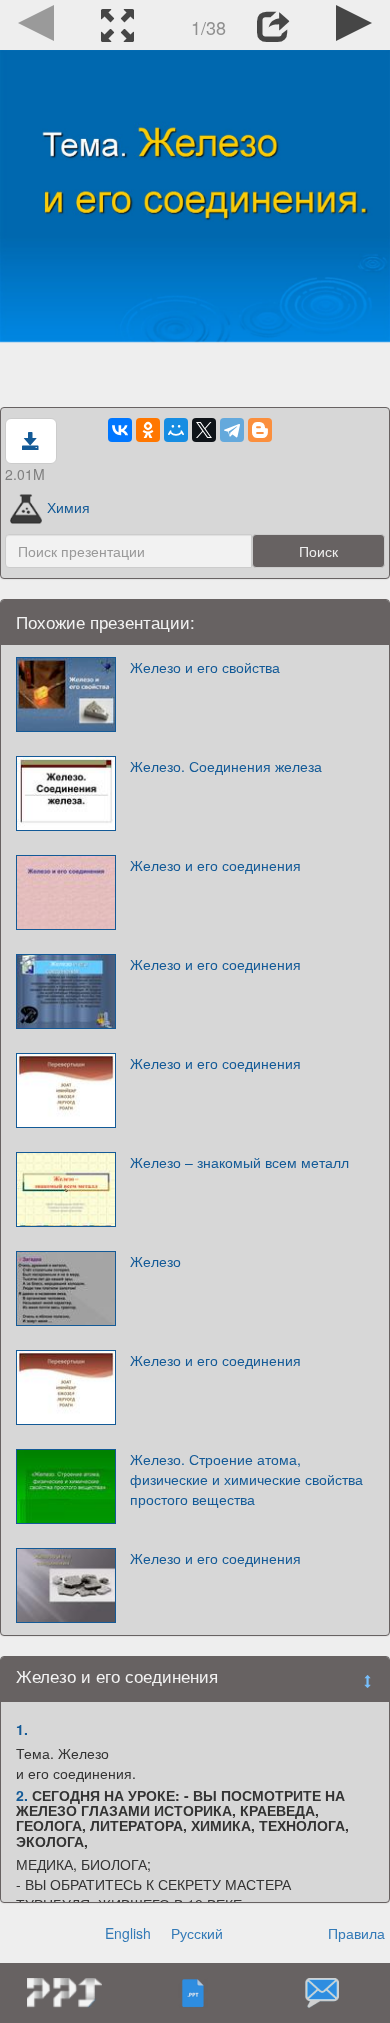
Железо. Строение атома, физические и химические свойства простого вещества (246, 1479)
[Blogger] (260, 430)
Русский (197, 1933)
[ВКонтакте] (120, 430)
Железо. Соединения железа (226, 766)
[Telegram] (232, 430)
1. (22, 1729)
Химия (68, 507)
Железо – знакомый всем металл (239, 1162)
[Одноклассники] (148, 430)
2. (22, 1795)
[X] (204, 430)
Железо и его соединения (215, 865)
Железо (155, 1261)
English (128, 1933)
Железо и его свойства (205, 667)
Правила (356, 1933)
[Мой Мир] (176, 430)
